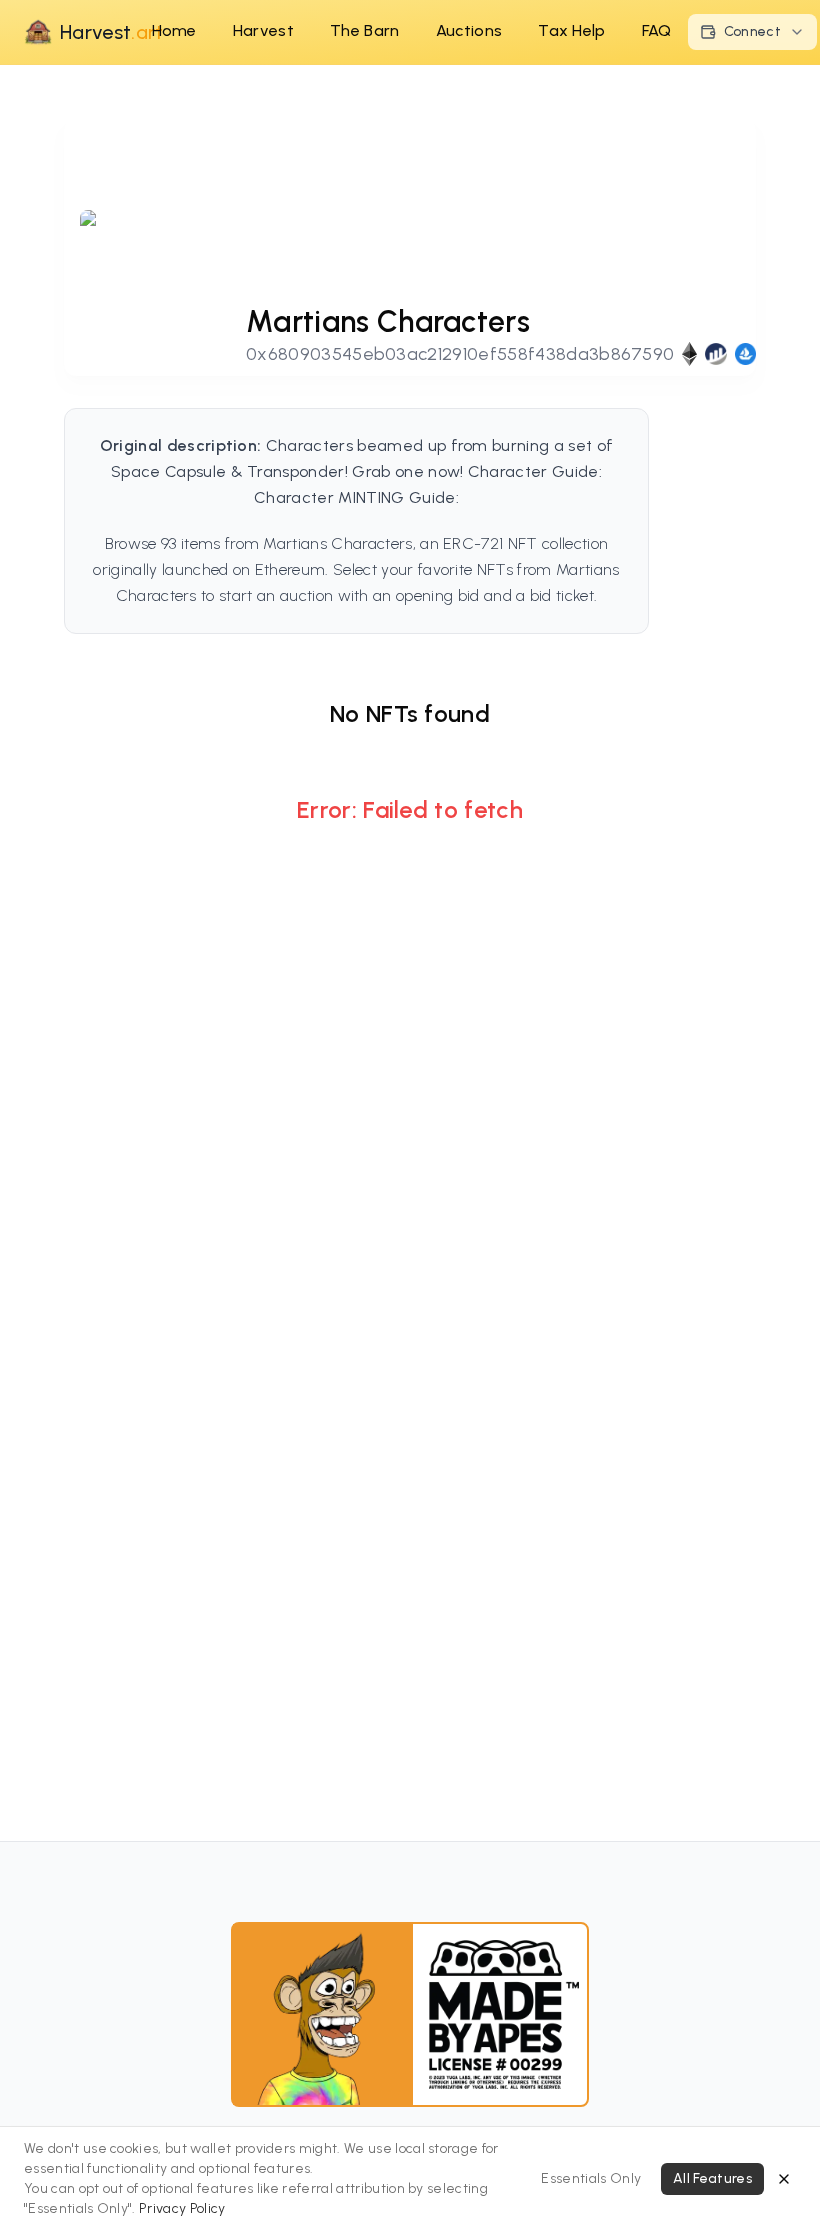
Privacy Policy (182, 2208)
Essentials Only (591, 2178)
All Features (712, 2178)
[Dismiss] (784, 2179)
